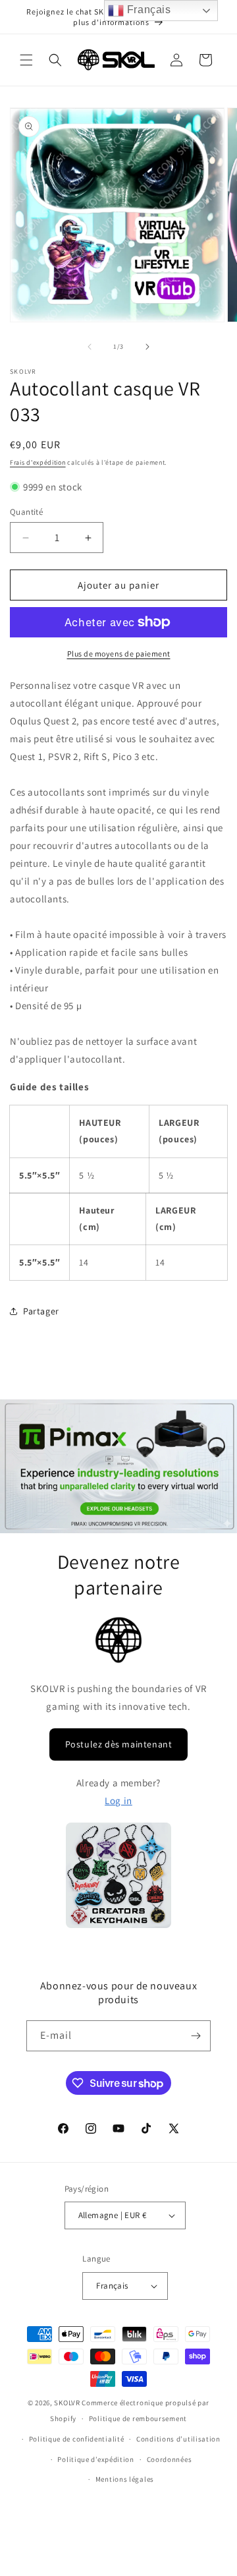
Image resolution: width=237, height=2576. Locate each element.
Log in (118, 1800)
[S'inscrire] (196, 2036)
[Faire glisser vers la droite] (147, 347)
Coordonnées (170, 2459)
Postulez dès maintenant (119, 1744)
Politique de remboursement (138, 2418)
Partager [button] (41, 1311)
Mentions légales (125, 2479)
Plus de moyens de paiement (119, 654)
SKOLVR (67, 2403)
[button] (26, 60)
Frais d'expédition (38, 462)
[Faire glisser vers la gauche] (90, 347)
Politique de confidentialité (77, 2439)
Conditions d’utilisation (178, 2439)
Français (147, 10)
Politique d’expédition (95, 2459)
